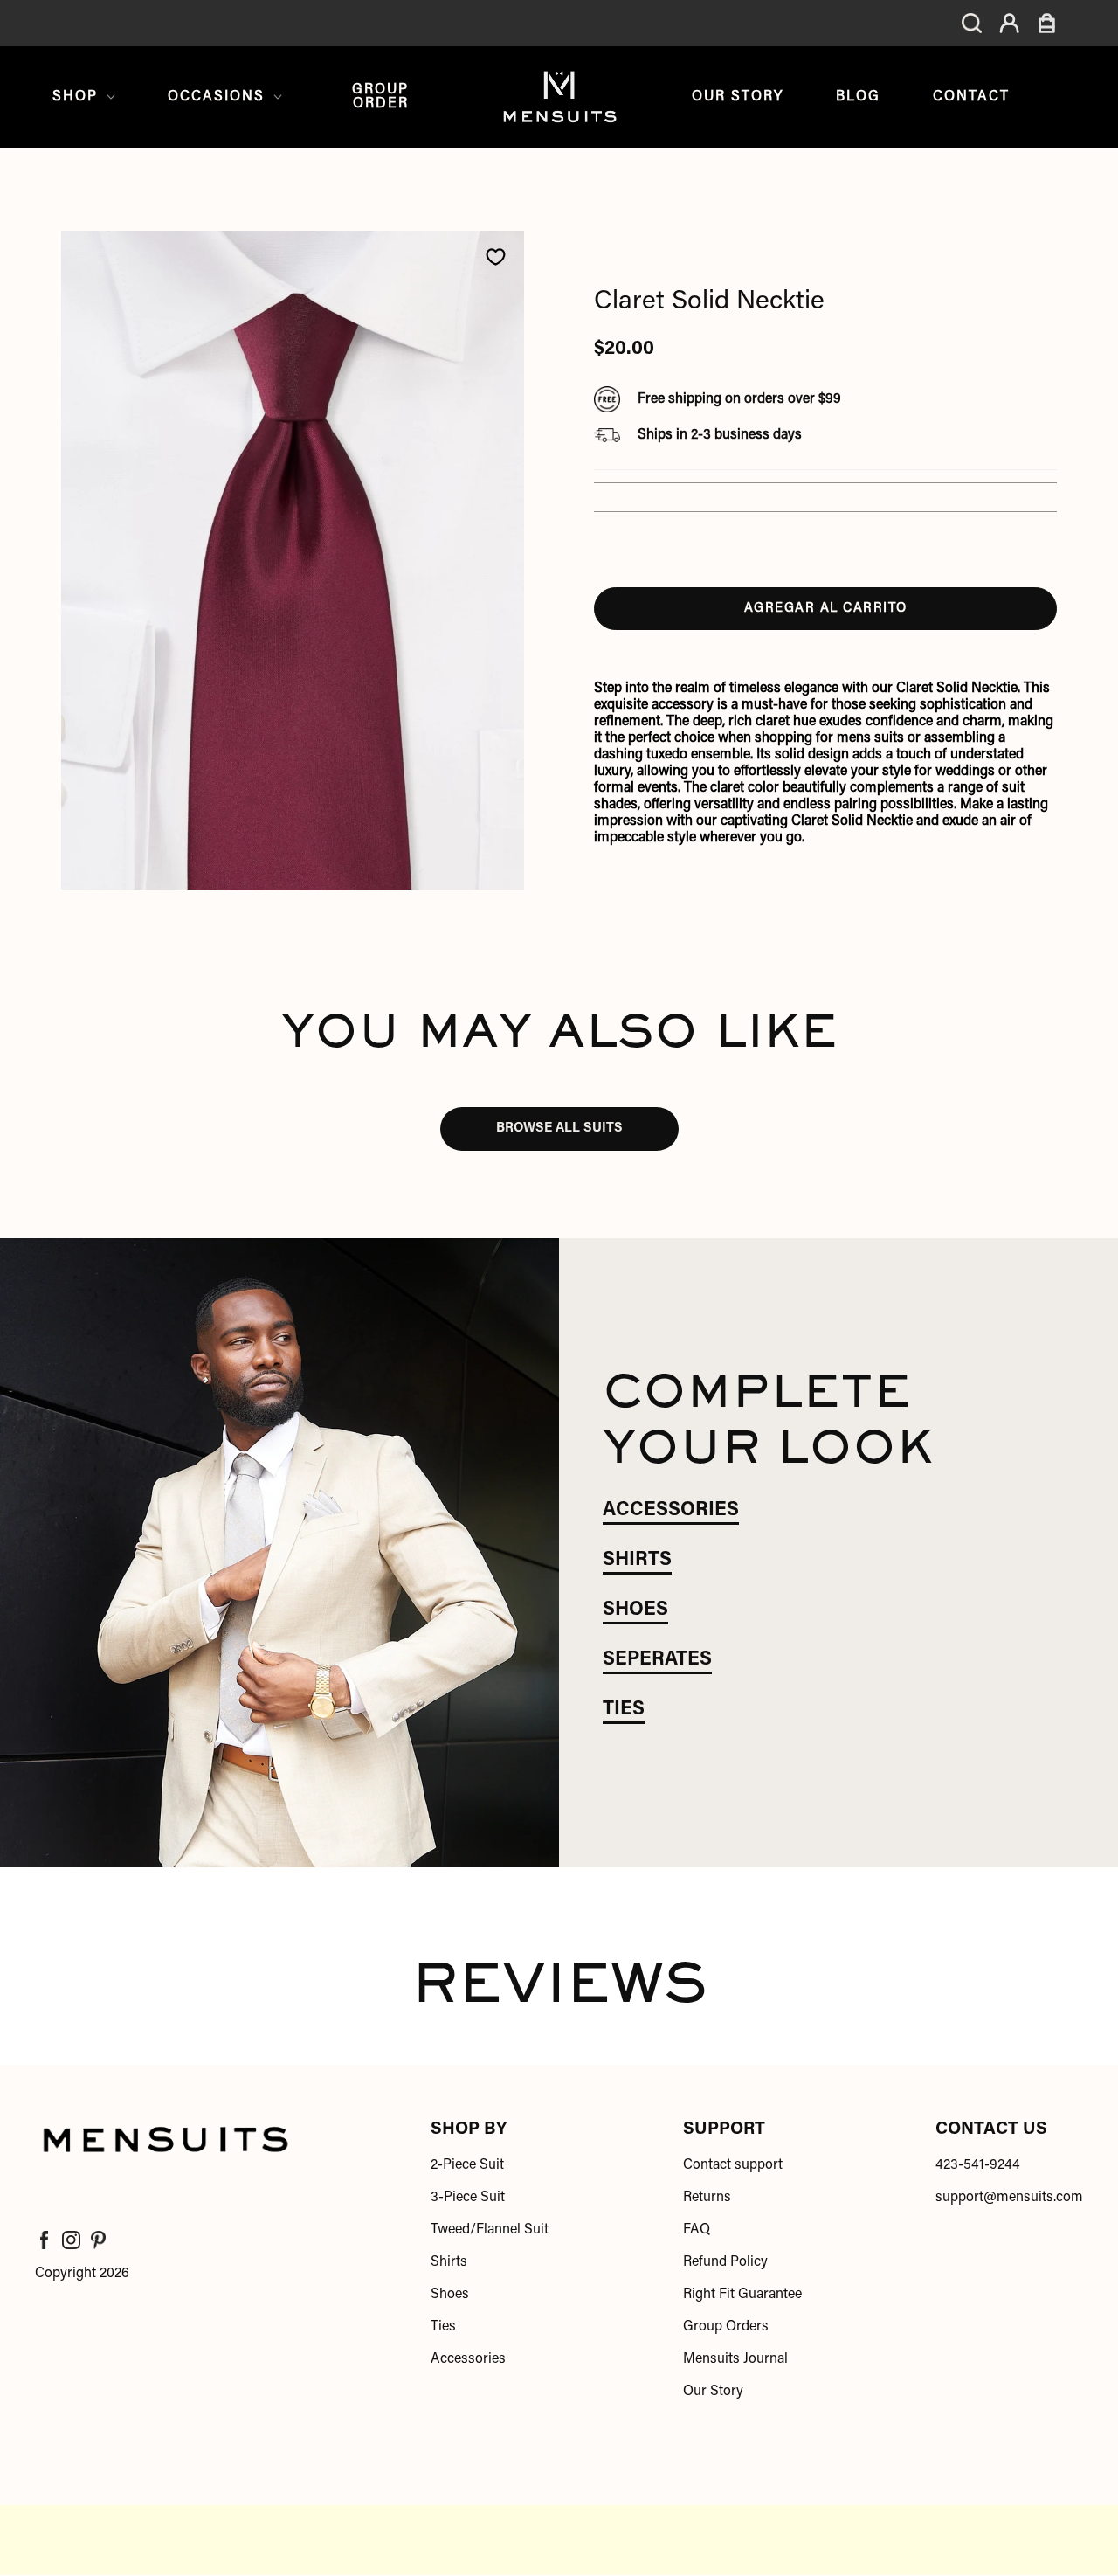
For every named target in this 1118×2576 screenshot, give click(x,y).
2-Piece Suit (467, 2165)
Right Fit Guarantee (742, 2295)
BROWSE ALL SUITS (559, 1129)
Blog (858, 97)
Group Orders (726, 2327)
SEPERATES (657, 1660)
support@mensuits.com (1009, 2198)
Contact (971, 97)
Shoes (450, 2295)
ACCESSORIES (671, 1511)
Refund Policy (725, 2262)
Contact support (733, 2165)
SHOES (635, 1610)
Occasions (216, 97)
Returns (707, 2198)
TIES (624, 1710)
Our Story (738, 97)
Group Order (380, 97)
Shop (75, 97)
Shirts (449, 2262)
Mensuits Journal (735, 2359)
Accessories (468, 2359)
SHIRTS (637, 1561)
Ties (443, 2327)
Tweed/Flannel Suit (490, 2230)
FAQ (697, 2230)
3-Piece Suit (468, 2198)
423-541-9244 (978, 2165)
